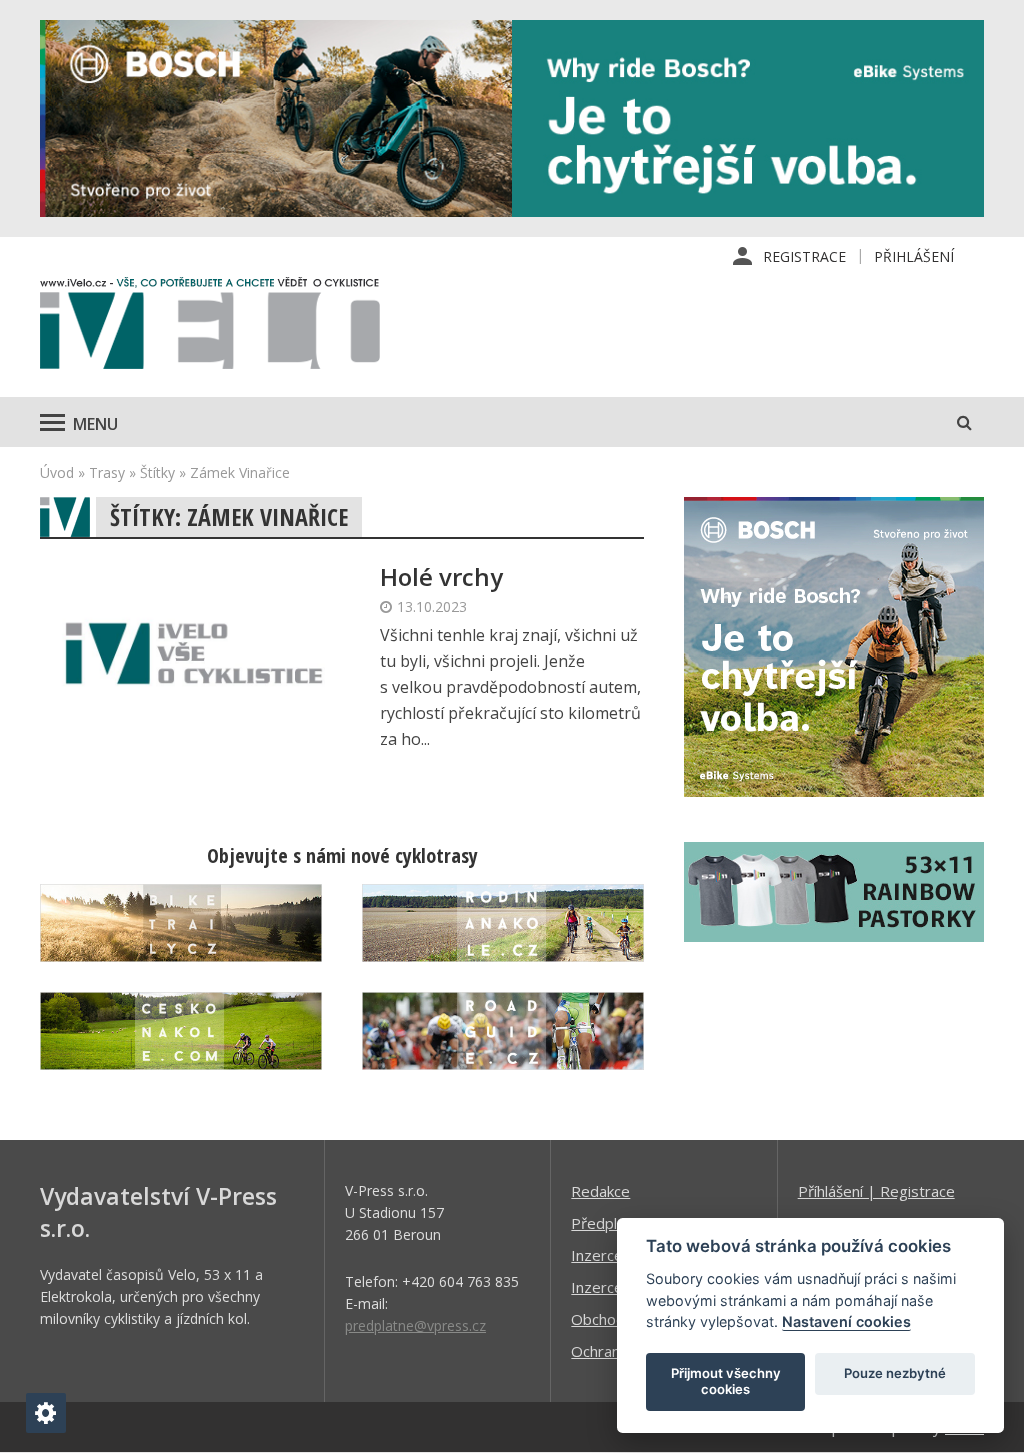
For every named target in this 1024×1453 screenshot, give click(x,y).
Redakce (600, 1191)
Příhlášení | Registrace (876, 1191)
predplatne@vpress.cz (415, 1325)
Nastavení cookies (846, 1321)
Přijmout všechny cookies (726, 1381)
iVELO (210, 328)
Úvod (57, 472)
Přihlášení (914, 256)
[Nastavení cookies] (46, 1413)
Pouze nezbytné (895, 1373)
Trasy (107, 472)
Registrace (804, 256)
